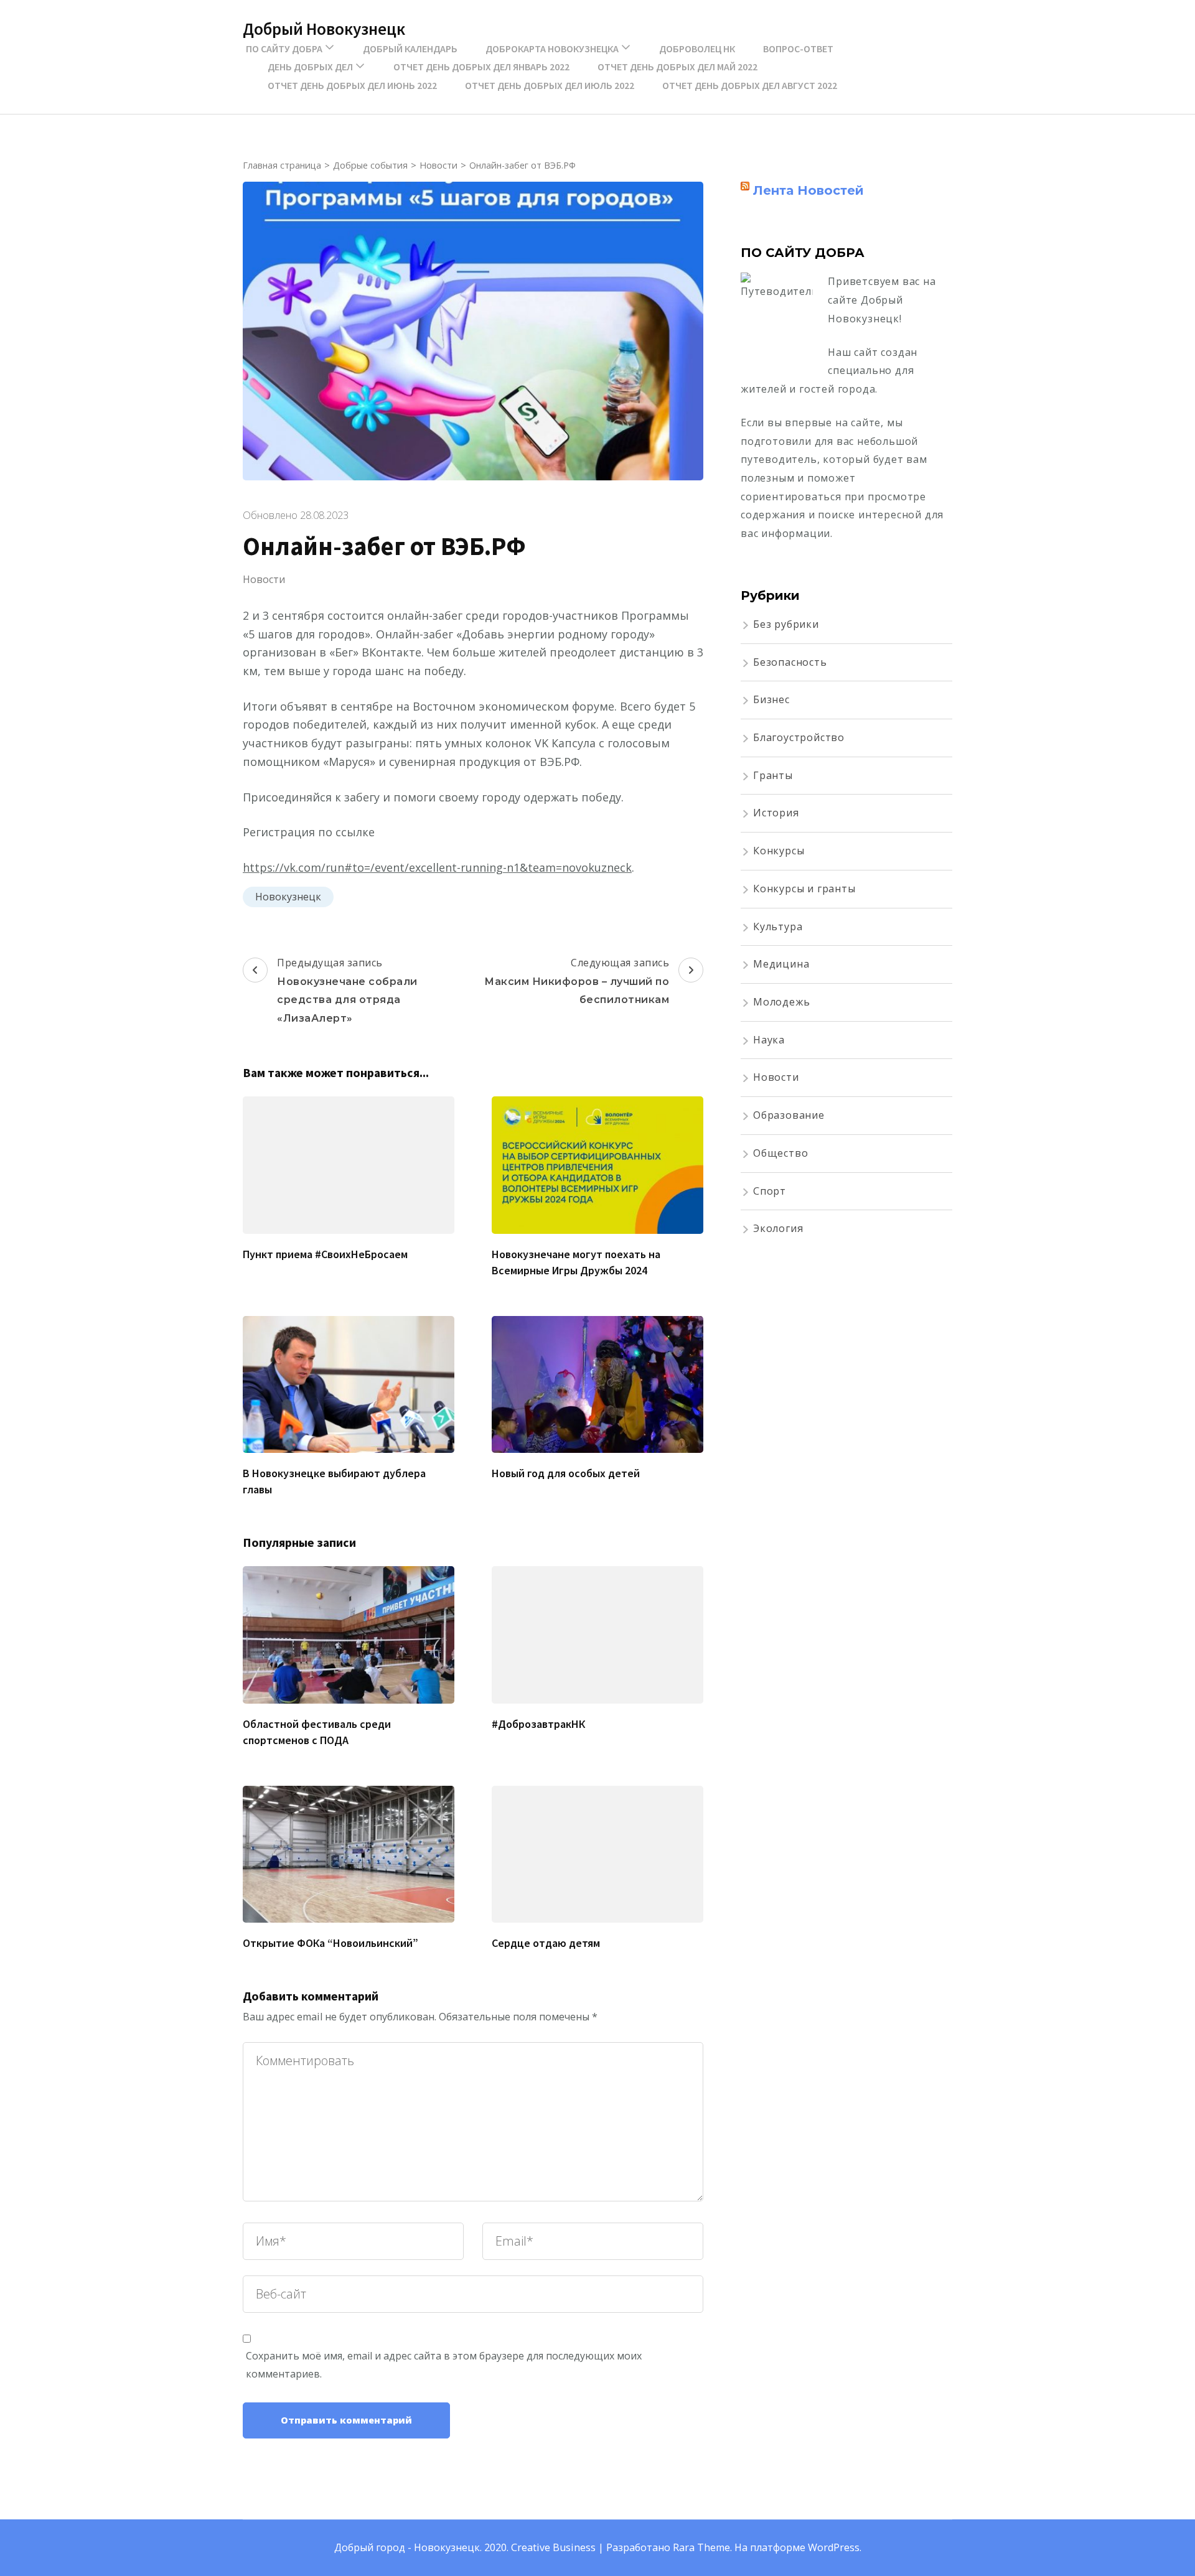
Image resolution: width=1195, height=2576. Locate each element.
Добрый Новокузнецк (324, 29)
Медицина (781, 964)
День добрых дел (310, 67)
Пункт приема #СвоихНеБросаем (325, 1254)
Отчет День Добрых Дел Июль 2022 (550, 85)
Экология (778, 1228)
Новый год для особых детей (566, 1473)
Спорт (770, 1191)
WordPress (834, 2547)
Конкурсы (779, 851)
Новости (264, 579)
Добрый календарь (410, 49)
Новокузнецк (288, 897)
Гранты (773, 775)
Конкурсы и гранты (804, 889)
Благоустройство (799, 737)
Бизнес (771, 699)
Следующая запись (577, 981)
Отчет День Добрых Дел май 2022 (677, 67)
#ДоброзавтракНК (538, 1724)
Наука (769, 1040)
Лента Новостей (808, 190)
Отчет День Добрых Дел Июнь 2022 (352, 85)
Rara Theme (701, 2547)
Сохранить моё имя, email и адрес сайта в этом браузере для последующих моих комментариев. (444, 2365)
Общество (780, 1153)
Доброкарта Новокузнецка (552, 49)
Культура (778, 926)
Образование (789, 1115)
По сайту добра (284, 49)
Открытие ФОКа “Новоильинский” (330, 1943)
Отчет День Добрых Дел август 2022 (750, 85)
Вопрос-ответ (798, 49)
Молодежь (781, 1002)
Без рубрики (786, 624)
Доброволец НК (697, 49)
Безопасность (790, 662)
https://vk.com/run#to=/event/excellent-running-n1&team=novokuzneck (437, 867)
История (776, 813)
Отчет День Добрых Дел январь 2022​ (481, 67)
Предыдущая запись (347, 990)
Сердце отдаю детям (546, 1943)
